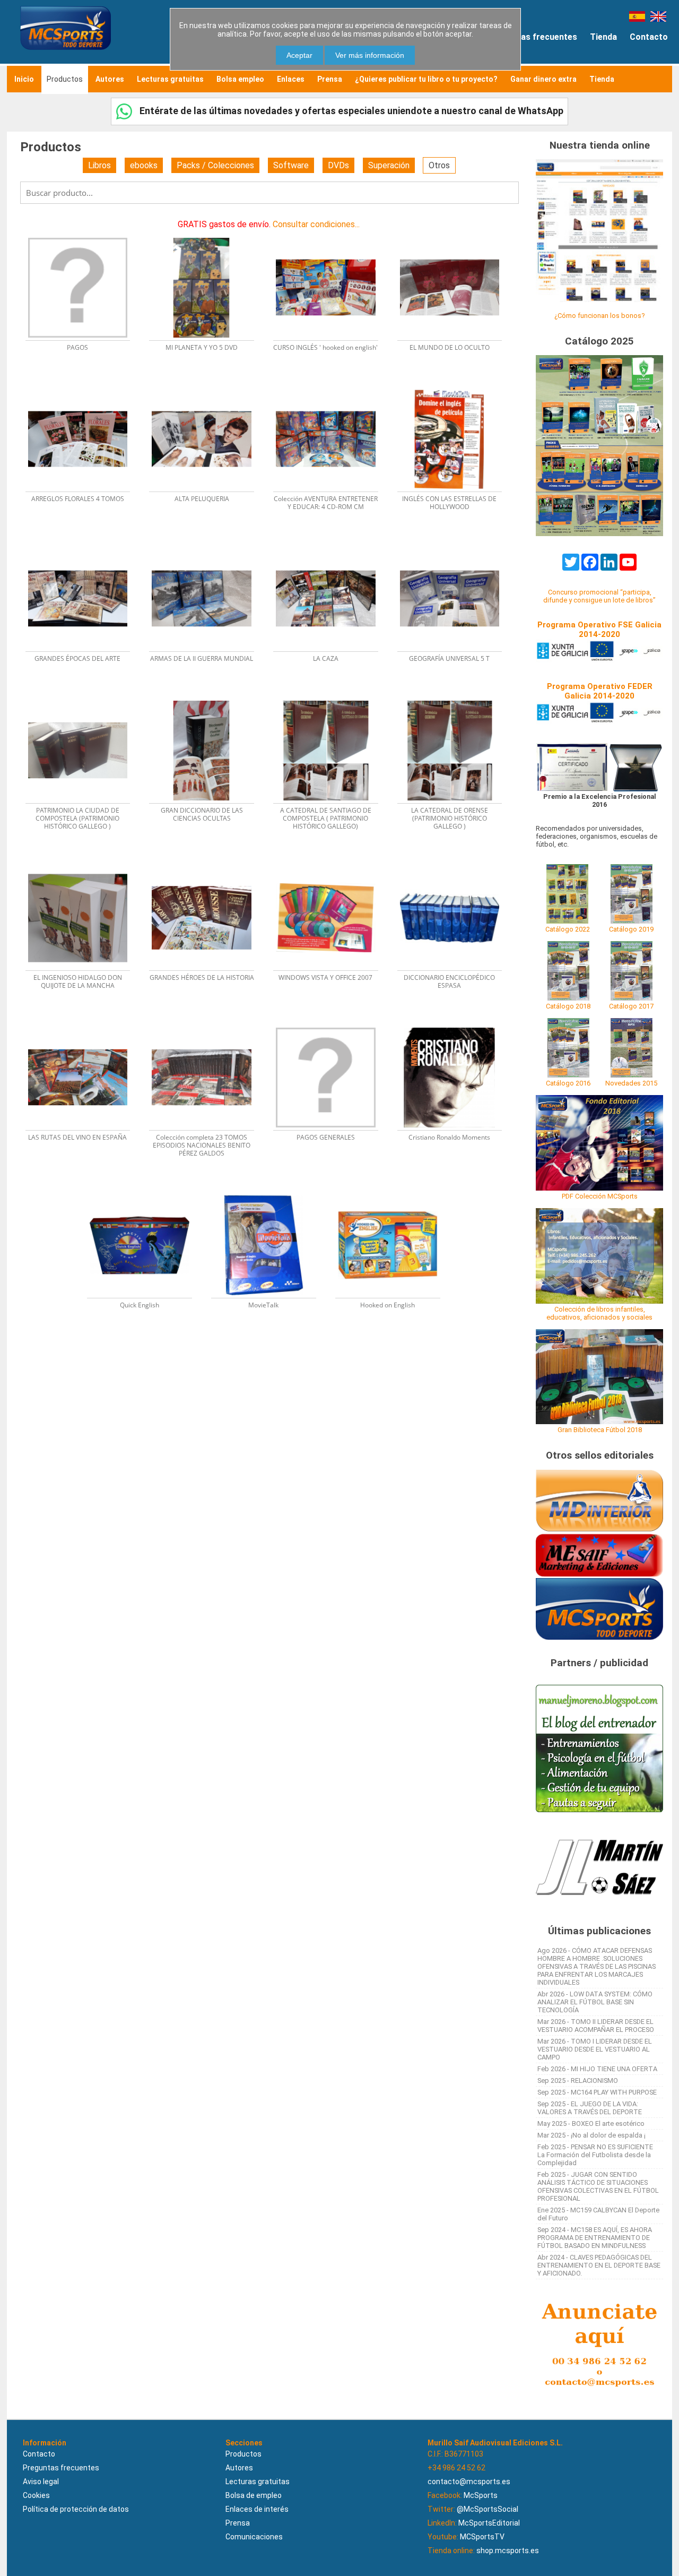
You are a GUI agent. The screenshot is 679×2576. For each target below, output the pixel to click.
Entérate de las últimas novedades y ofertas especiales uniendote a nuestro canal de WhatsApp (350, 111)
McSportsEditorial (489, 2523)
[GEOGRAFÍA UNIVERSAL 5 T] (455, 545)
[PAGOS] (84, 234)
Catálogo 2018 (568, 1006)
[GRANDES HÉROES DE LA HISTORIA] (208, 865)
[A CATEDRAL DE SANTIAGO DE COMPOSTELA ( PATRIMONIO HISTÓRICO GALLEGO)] (332, 697)
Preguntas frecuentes (533, 37)
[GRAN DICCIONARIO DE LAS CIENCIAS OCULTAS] (208, 697)
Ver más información (370, 55)
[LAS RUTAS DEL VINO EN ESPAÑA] (84, 1024)
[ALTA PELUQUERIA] (208, 386)
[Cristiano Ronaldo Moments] (455, 1024)
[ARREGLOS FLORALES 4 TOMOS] (84, 386)
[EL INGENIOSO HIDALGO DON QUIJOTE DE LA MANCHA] (84, 865)
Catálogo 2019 (631, 929)
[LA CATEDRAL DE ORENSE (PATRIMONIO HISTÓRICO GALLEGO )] (455, 697)
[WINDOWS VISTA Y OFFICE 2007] (332, 865)
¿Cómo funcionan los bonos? (599, 316)
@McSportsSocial (488, 2509)
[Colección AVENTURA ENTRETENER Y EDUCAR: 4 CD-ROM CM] (332, 386)
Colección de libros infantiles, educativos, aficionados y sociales (599, 1313)
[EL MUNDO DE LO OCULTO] (455, 234)
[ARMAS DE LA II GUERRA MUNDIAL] (208, 545)
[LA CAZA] (332, 545)
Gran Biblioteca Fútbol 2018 (600, 1430)
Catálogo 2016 (568, 1083)
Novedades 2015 (631, 1083)
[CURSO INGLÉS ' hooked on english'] (332, 234)
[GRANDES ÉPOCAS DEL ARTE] (84, 545)
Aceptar (299, 55)
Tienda (603, 37)
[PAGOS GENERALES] (332, 1024)
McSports (481, 2495)
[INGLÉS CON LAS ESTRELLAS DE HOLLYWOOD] (455, 386)
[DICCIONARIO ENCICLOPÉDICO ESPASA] (455, 865)
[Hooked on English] (393, 1192)
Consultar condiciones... (316, 224)
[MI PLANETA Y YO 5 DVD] (208, 234)
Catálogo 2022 (568, 929)
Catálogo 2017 (631, 1006)
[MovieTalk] (270, 1192)
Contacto (649, 37)
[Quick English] (146, 1192)
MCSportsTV (482, 2537)
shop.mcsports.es (508, 2551)
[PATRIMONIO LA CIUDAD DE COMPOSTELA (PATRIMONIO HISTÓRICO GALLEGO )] (84, 697)
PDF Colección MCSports (600, 1196)
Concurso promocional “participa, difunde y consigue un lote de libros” (599, 596)
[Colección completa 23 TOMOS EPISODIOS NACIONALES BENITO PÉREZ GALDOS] (208, 1024)
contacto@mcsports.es (469, 2482)
